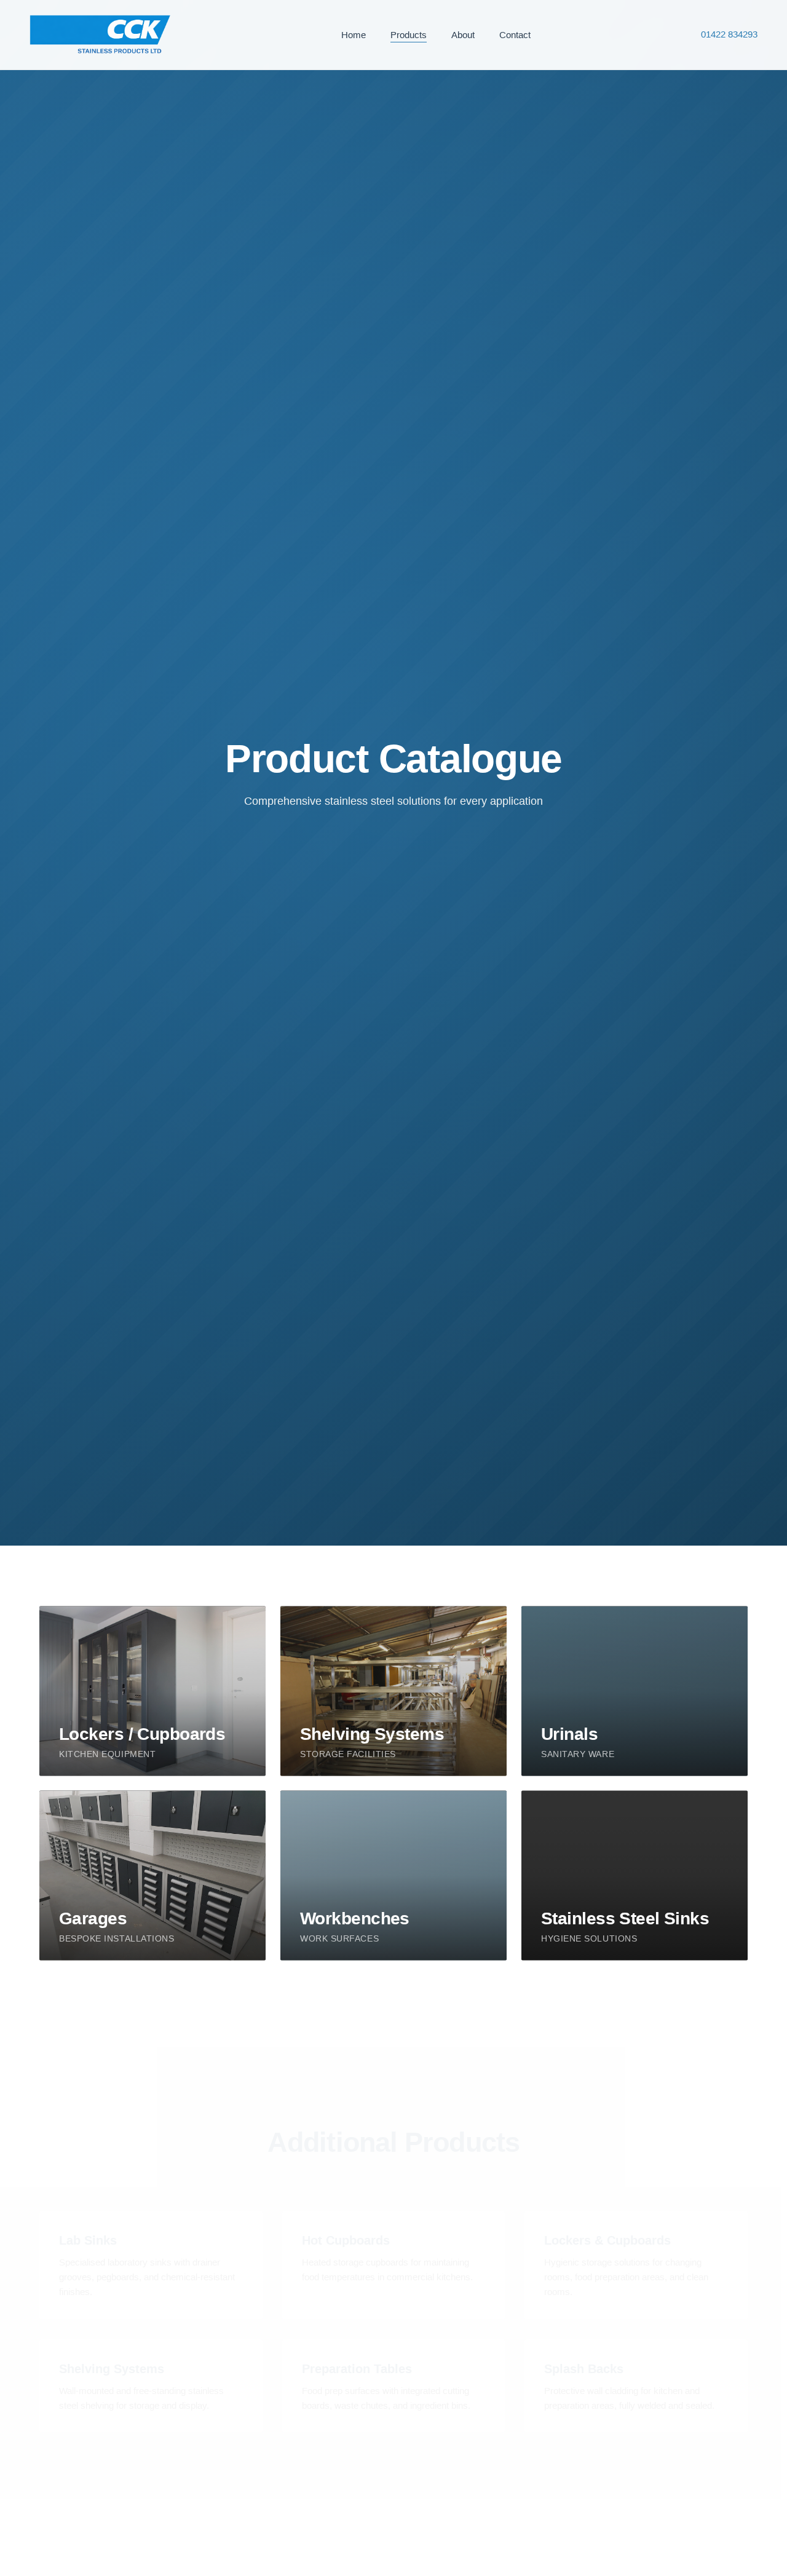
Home (354, 35)
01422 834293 (729, 34)
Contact (515, 35)
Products (409, 35)
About (463, 35)
